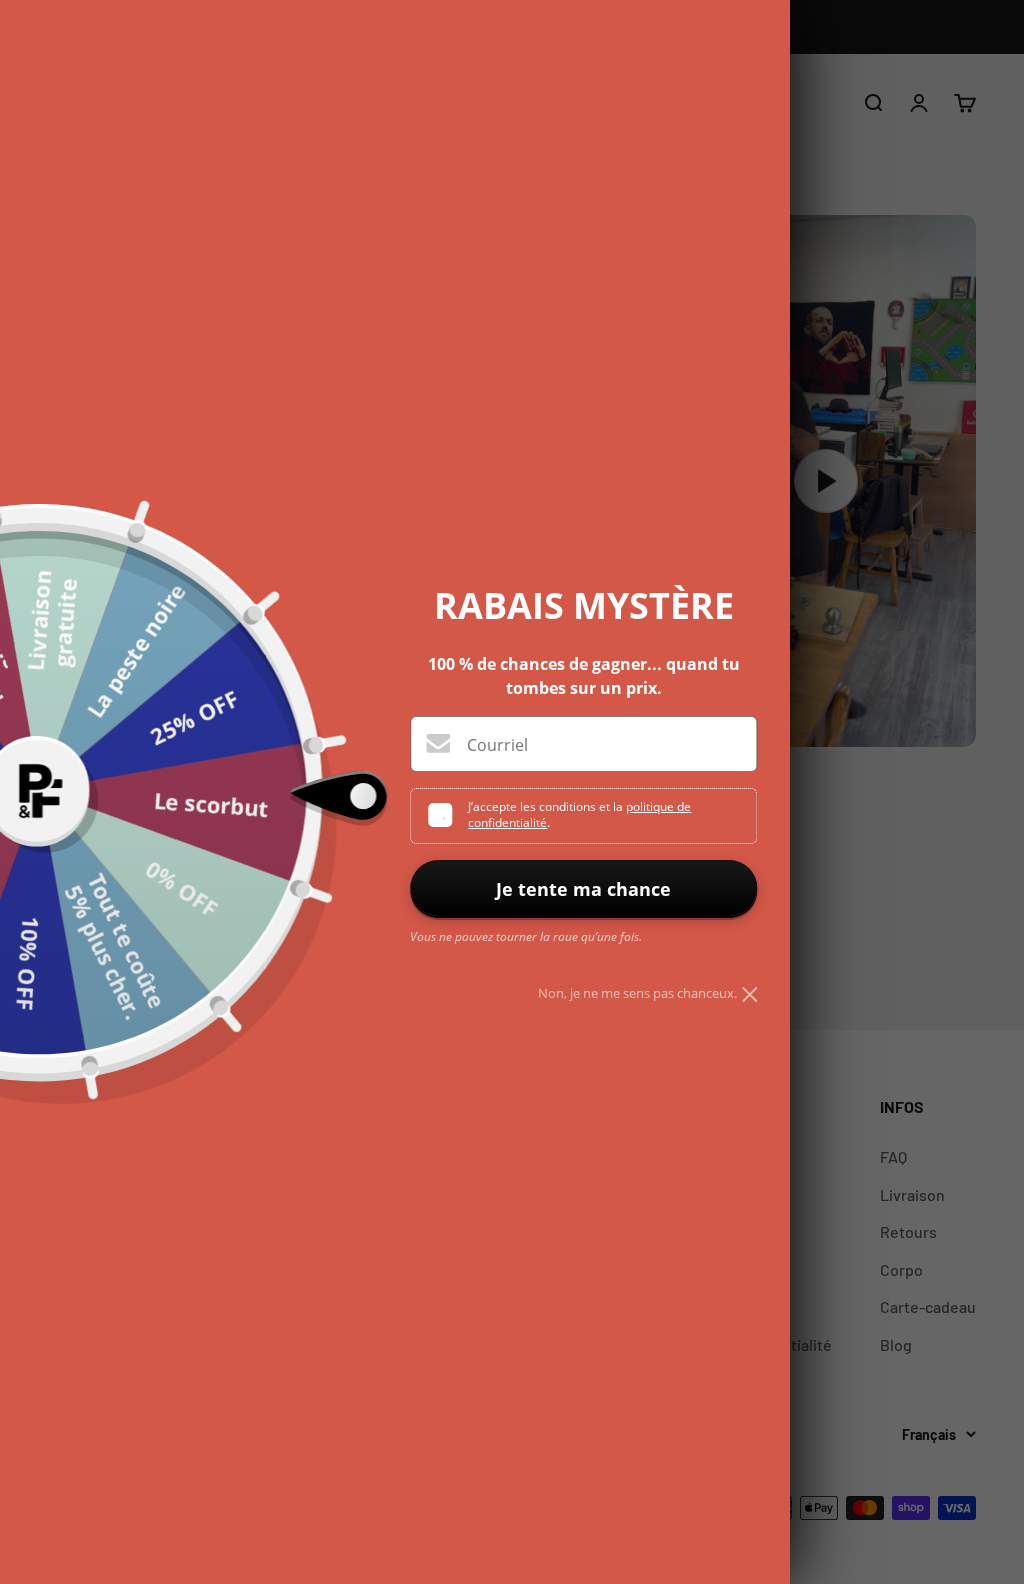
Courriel (497, 745)
